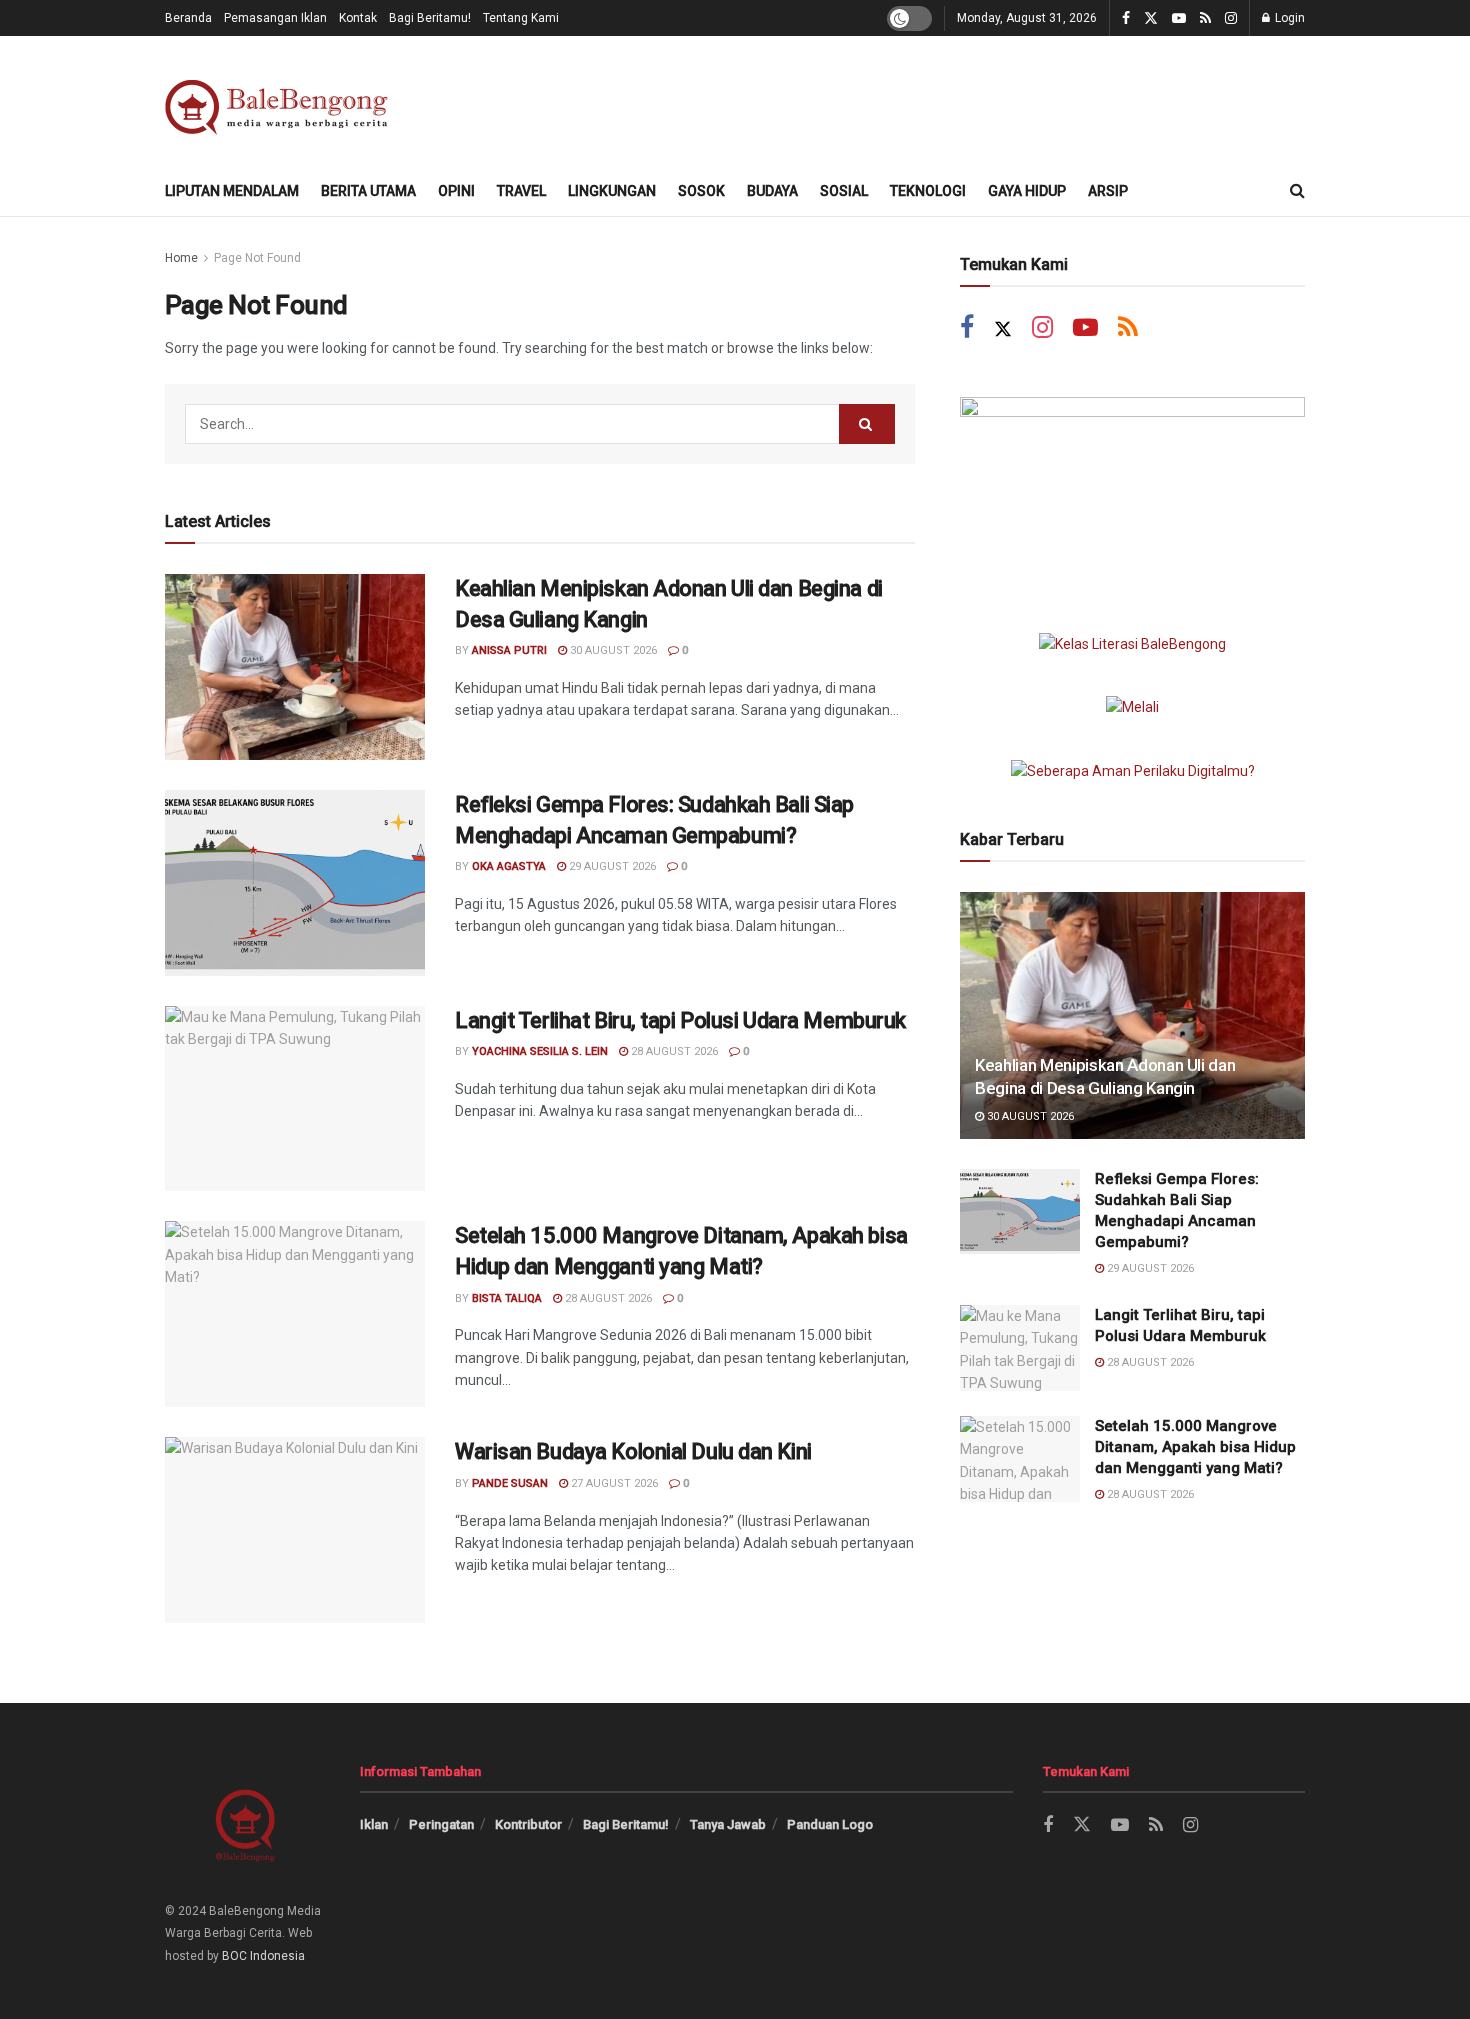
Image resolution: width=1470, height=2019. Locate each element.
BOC (234, 1956)
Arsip (1108, 191)
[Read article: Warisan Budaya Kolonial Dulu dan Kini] (295, 1530)
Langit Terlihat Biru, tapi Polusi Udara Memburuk (680, 1020)
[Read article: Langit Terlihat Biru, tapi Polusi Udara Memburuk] (295, 1099)
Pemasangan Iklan (275, 18)
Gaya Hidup (1027, 191)
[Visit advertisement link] (1132, 494)
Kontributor (528, 1824)
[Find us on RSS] (1205, 18)
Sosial (844, 191)
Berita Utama (368, 191)
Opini (456, 191)
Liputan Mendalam (232, 191)
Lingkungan (612, 191)
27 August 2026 (613, 1483)
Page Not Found (257, 258)
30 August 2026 (612, 650)
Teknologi (928, 191)
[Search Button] (1297, 191)
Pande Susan (510, 1483)
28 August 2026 (673, 1051)
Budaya (772, 191)
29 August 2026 (611, 866)
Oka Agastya (509, 866)
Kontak (358, 18)
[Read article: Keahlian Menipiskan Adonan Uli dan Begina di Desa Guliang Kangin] (295, 667)
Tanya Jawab (728, 1824)
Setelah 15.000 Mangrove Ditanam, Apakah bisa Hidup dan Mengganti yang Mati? (1195, 1447)
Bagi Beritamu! (430, 18)
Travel (521, 191)
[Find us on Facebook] (1126, 18)
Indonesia (277, 1956)
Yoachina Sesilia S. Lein (540, 1051)
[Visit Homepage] (280, 101)
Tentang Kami (521, 18)
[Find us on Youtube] (1179, 18)
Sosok (701, 191)
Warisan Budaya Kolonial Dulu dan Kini (633, 1451)
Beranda (188, 18)
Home (181, 258)
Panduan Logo (830, 1824)
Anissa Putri (509, 650)
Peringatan (441, 1824)
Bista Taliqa (507, 1298)
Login (1288, 18)
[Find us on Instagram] (1231, 18)
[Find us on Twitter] (1151, 18)
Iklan (374, 1824)
